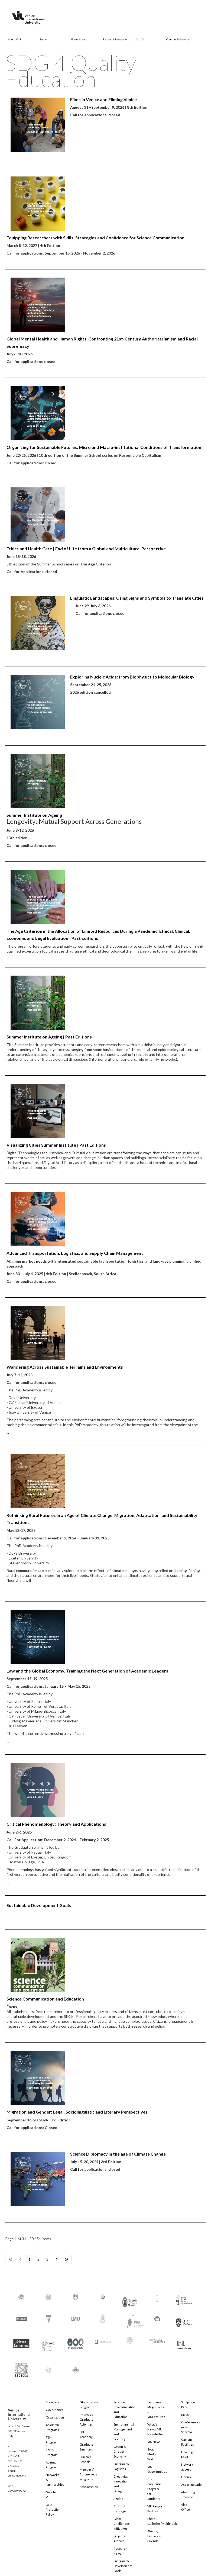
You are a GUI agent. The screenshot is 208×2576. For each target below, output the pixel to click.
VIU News (154, 2442)
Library (186, 2477)
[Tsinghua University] (130, 2340)
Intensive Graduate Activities (87, 2419)
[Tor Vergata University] (103, 2339)
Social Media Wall (152, 2454)
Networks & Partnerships (55, 2480)
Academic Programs (53, 2427)
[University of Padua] (48, 2367)
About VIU (14, 39)
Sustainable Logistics (122, 2466)
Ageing (118, 2499)
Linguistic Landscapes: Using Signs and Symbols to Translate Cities (137, 598)
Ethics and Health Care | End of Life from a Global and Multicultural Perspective (86, 549)
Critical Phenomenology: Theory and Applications (56, 1824)
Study (43, 39)
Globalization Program (89, 2405)
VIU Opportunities (157, 2469)
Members (53, 2402)
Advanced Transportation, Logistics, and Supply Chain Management (75, 1253)
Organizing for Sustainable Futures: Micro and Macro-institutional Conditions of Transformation (104, 447)
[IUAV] (157, 2296)
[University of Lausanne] (184, 2342)
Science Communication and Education (45, 1999)
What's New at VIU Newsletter (155, 2429)
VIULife (139, 39)
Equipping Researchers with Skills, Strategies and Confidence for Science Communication (95, 238)
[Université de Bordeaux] (157, 2340)
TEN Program (52, 2440)
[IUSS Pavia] (184, 2298)
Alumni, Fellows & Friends (154, 2536)
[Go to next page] (56, 2259)
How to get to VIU (188, 2454)
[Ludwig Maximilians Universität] (76, 2318)
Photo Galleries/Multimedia (157, 2521)
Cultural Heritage (120, 2509)
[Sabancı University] (21, 2341)
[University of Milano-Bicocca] (21, 2366)
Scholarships (89, 2487)
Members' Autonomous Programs (88, 2474)
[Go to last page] (66, 2259)
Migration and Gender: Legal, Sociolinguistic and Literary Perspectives (77, 2112)
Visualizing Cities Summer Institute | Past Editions (56, 1145)
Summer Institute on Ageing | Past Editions (49, 1037)
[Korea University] (48, 2318)
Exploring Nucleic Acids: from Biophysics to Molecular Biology (132, 677)
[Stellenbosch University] (48, 2345)
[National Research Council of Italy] (157, 2318)
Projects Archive (119, 2538)
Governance (55, 2410)
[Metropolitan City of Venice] (103, 2318)
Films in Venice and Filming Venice (103, 99)
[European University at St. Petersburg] (103, 2296)
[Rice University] (184, 2319)
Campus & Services (178, 39)
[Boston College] (21, 2296)
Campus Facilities (188, 2442)
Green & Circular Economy (120, 2451)
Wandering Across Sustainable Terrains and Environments (65, 1367)
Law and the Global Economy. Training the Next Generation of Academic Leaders (87, 1671)
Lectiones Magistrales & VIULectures (156, 2409)
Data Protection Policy (53, 2509)
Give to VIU (51, 2495)
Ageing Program (52, 2465)
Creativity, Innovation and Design (121, 2484)
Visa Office (186, 2507)
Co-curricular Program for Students (155, 2489)
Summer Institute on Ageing (34, 815)
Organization (55, 2417)
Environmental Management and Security (123, 2432)
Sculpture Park (188, 2405)
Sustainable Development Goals (39, 1905)
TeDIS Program (52, 2452)
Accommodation (191, 2485)
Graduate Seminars (87, 2447)
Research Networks (115, 39)
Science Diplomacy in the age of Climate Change (118, 2154)
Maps (185, 2415)
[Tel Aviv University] (76, 2341)
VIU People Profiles (155, 2509)
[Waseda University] (76, 2367)
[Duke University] (76, 2296)
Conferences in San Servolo (191, 2427)
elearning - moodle (188, 2495)
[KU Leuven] (21, 2318)
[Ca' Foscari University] (48, 2296)
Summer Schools (85, 2459)
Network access (187, 2467)
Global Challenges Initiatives (122, 2524)
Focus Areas (79, 39)
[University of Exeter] (130, 2300)
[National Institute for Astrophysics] (132, 2320)
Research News (120, 2551)
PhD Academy (86, 2434)
